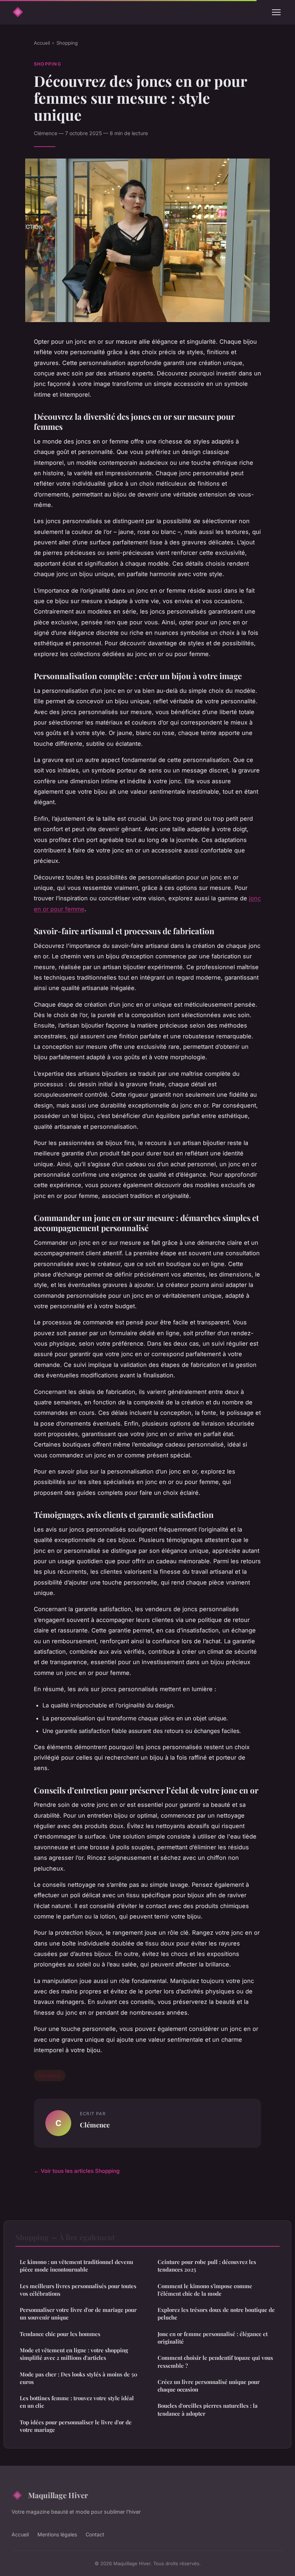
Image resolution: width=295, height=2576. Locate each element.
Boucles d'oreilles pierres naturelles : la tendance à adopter (208, 2409)
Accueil (42, 43)
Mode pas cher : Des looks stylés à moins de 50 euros (79, 2378)
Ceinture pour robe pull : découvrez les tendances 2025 (207, 2266)
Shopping (67, 43)
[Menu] (276, 12)
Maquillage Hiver (58, 2495)
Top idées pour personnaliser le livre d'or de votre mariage (76, 2426)
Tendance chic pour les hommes (60, 2334)
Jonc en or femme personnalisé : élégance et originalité (213, 2338)
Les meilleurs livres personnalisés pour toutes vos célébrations (78, 2290)
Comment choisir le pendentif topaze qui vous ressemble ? (215, 2361)
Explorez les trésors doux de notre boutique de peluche (216, 2314)
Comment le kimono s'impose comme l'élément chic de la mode (205, 2290)
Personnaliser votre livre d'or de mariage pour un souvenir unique (78, 2314)
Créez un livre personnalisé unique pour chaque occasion (209, 2386)
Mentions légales (57, 2534)
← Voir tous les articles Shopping (77, 2171)
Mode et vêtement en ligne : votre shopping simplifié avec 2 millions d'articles (74, 2354)
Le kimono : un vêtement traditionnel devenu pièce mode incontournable (76, 2266)
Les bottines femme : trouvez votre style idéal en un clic (77, 2402)
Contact (95, 2534)
